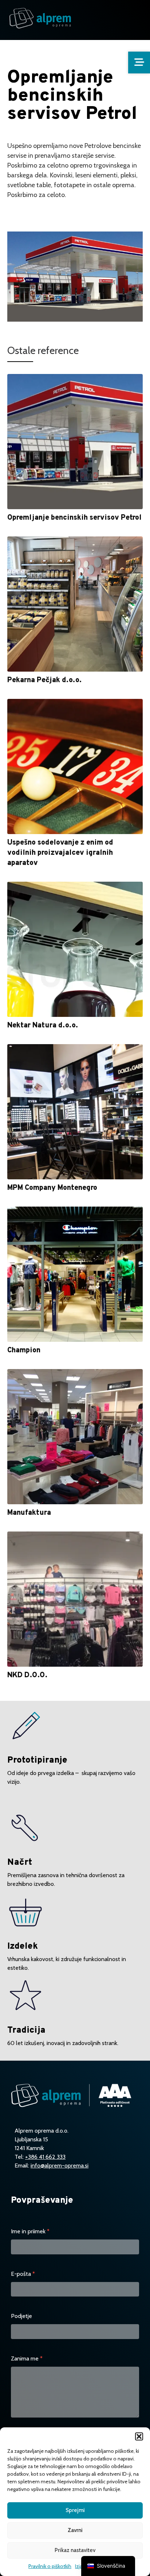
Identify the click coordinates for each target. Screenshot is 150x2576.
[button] (139, 2436)
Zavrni (75, 2530)
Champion (24, 1351)
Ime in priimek (30, 2231)
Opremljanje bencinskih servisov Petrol (74, 518)
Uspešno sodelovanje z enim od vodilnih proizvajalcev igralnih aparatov (60, 853)
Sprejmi (75, 2510)
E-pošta (23, 2274)
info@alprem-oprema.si (60, 2166)
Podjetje (21, 2316)
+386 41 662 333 (45, 2157)
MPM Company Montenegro (52, 1188)
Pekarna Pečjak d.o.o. (44, 680)
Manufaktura (29, 1513)
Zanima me (27, 2358)
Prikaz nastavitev (75, 2550)
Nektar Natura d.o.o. (43, 1026)
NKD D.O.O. (27, 1675)
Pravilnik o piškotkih (50, 2566)
